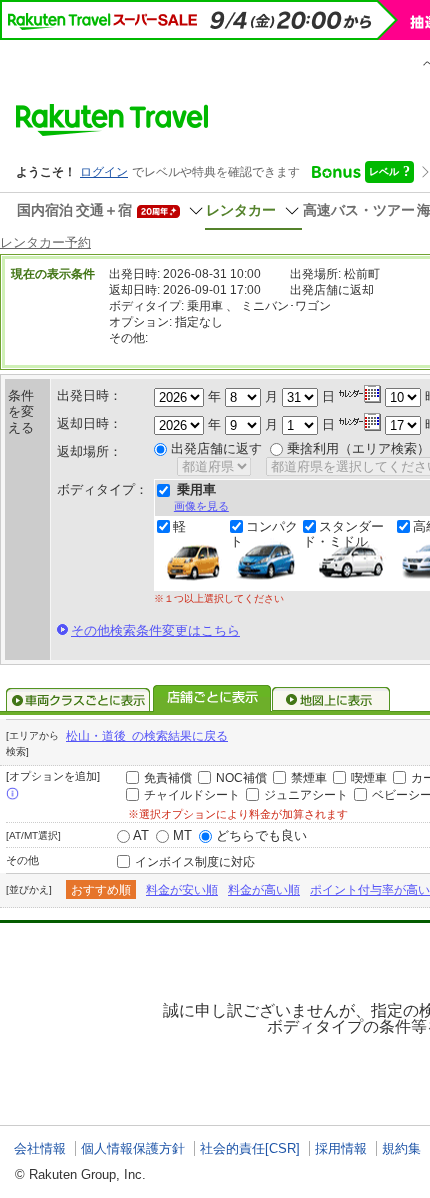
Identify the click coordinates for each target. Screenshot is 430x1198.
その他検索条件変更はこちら (155, 630)
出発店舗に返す (216, 448)
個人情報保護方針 (133, 1148)
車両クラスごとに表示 (78, 700)
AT (141, 835)
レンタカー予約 (45, 242)
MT (182, 835)
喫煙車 (369, 778)
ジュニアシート (306, 795)
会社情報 (40, 1148)
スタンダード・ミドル (343, 534)
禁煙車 (309, 778)
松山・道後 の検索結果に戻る (147, 736)
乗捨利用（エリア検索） (358, 448)
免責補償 (168, 778)
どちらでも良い (261, 835)
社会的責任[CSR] (250, 1148)
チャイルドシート (192, 795)
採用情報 (341, 1148)
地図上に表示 (332, 700)
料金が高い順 (264, 890)
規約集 (401, 1148)
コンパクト (264, 534)
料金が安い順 (182, 890)
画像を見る (201, 506)
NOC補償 (241, 778)
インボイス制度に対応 (195, 862)
